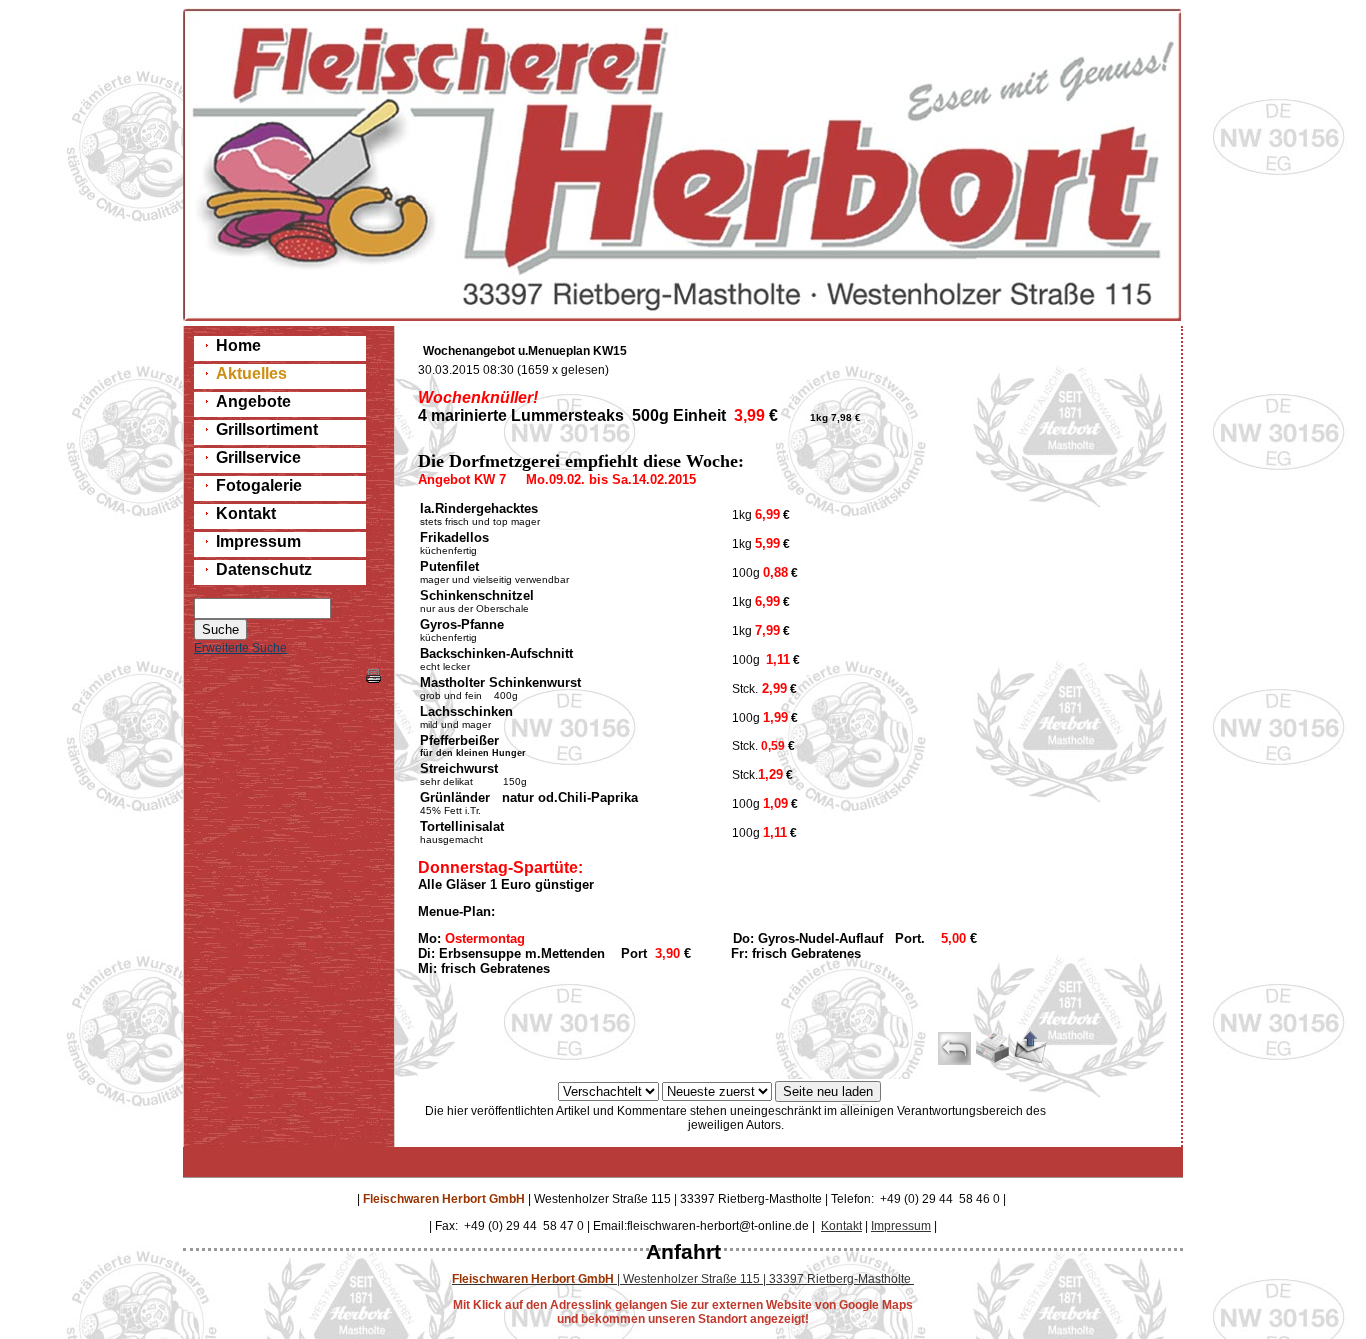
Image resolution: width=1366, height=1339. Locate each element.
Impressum (901, 1226)
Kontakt (841, 1226)
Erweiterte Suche (240, 648)
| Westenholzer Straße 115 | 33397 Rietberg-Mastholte (683, 1279)
